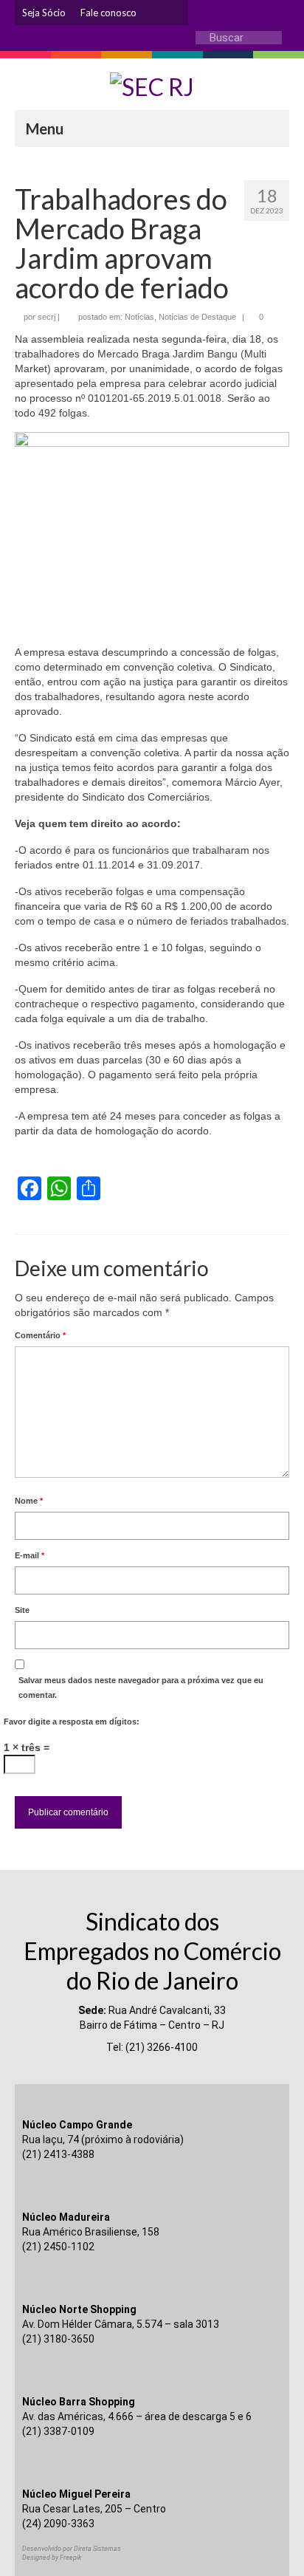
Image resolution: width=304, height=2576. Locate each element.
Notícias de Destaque (197, 317)
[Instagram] (155, 13)
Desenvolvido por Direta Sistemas (72, 2549)
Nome (29, 1501)
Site (22, 1610)
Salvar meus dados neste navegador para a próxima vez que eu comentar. (141, 1688)
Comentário (40, 1335)
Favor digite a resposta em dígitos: (72, 1722)
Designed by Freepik (52, 2558)
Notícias (139, 317)
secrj (46, 317)
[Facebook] (177, 13)
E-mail (30, 1555)
